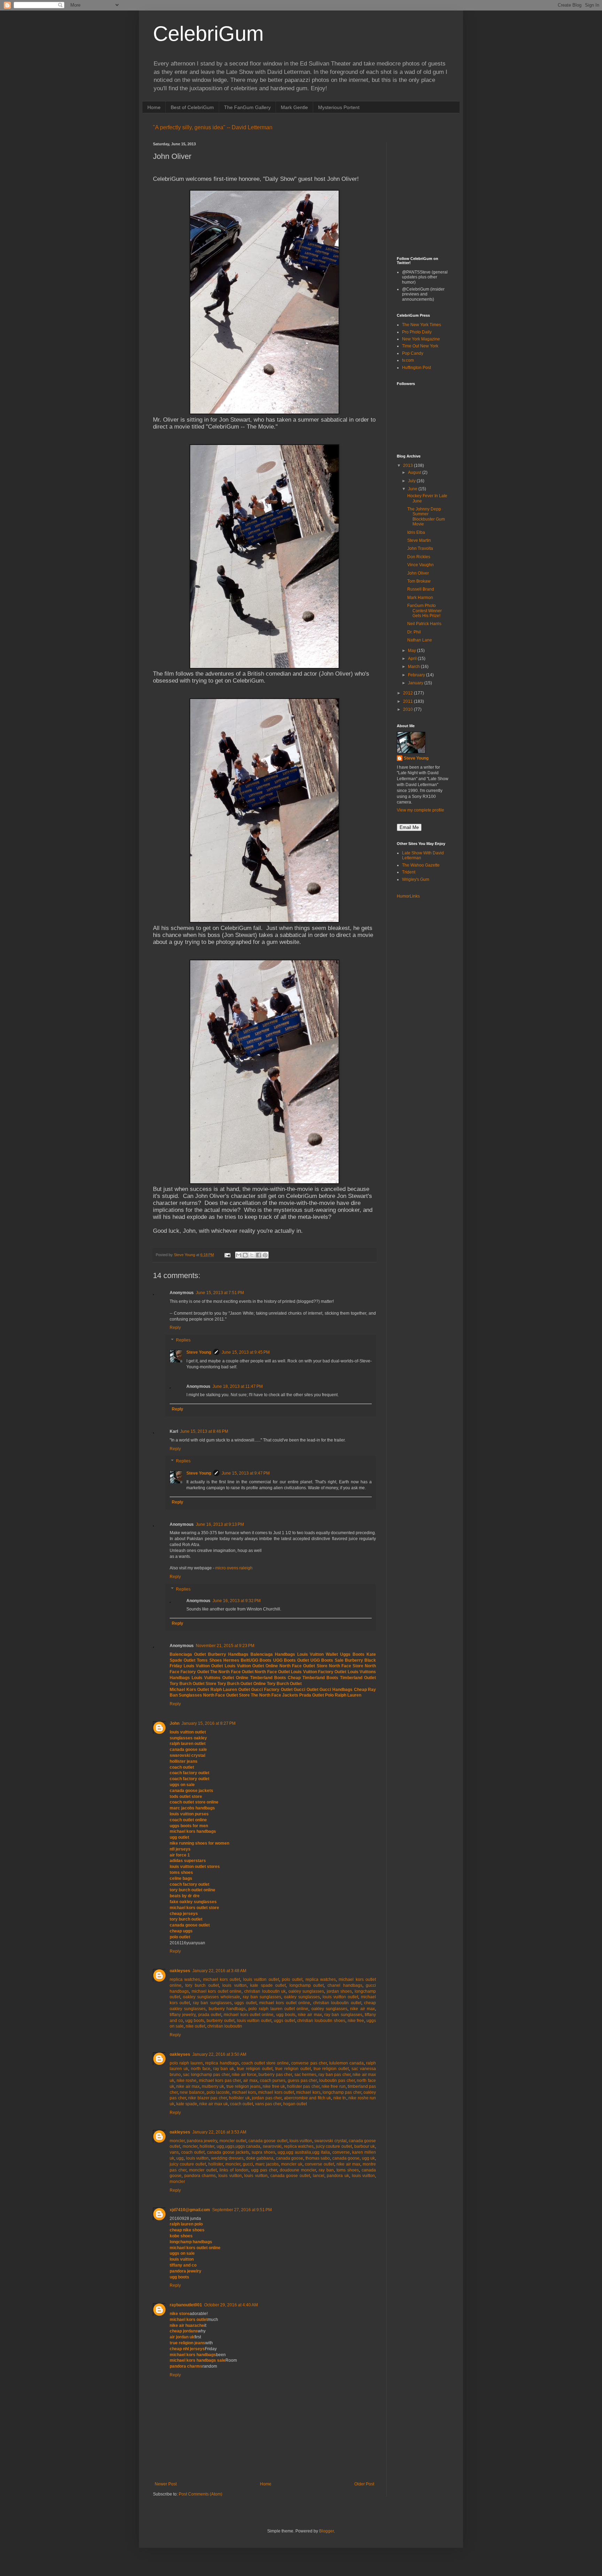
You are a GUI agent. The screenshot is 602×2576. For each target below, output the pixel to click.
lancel (319, 2176)
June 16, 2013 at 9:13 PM (220, 1524)
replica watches (185, 1979)
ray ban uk (224, 2069)
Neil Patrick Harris (424, 624)
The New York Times (422, 325)
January (416, 683)
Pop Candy (413, 353)
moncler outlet (233, 2141)
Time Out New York (420, 346)
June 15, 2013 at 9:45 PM (246, 1352)
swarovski (272, 2146)
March (414, 667)
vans (174, 2152)
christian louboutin (225, 2026)
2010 (408, 709)
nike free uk (274, 2086)
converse (341, 2152)
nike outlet (195, 2026)
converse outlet (319, 2164)
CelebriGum (208, 34)
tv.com (408, 360)
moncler (177, 2141)
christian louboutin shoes (321, 2021)
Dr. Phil (414, 632)
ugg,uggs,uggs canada (239, 2146)
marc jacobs (267, 2164)
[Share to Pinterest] (265, 1255)
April (413, 659)
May (412, 651)
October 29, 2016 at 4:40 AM (231, 2305)
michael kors (244, 2092)
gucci (248, 2164)
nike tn (340, 2098)
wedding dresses (227, 2158)
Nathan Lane (420, 640)
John (175, 1723)
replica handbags (222, 2063)
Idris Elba (416, 532)
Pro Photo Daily (417, 332)
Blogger (326, 2531)
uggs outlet (245, 2003)
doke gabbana (260, 2158)
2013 (408, 466)
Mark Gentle (294, 107)
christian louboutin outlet (337, 2003)
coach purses (273, 2081)
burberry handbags (227, 2009)
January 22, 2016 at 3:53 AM (219, 2132)
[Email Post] (227, 1255)
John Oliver (418, 573)
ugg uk (368, 2158)
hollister (207, 2146)
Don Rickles (419, 557)
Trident (409, 872)
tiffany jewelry (183, 2015)
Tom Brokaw (419, 581)
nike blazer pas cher (207, 2098)
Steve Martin (419, 540)
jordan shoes (339, 1991)
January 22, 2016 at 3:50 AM (219, 2054)
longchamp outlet (307, 1985)
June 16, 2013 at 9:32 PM (237, 1601)
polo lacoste (218, 2092)
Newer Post (166, 2484)
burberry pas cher (275, 2075)
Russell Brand (421, 589)
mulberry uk (213, 2086)
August (415, 472)
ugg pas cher (264, 2170)
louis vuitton (234, 1985)
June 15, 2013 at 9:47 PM (246, 1473)
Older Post (364, 2484)
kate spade (187, 2104)
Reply (175, 1328)
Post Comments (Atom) (200, 2494)
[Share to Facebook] (258, 1255)
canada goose (290, 2158)
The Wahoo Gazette (421, 865)
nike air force (244, 2075)
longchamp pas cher (342, 2092)
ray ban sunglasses (262, 1997)
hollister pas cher (303, 2086)
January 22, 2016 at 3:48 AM (219, 1971)
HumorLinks (408, 896)
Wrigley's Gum (416, 879)
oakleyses (180, 1971)
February (417, 675)
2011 (408, 701)
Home (154, 107)
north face (201, 2069)
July (412, 481)
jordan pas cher (267, 2098)
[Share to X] (252, 1255)
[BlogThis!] (245, 1255)
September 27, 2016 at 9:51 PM (242, 2210)
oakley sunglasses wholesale (211, 1997)
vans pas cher (268, 2104)
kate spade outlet (268, 1985)
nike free (356, 2021)
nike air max (362, 2009)
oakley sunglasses (306, 1991)
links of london (234, 2170)
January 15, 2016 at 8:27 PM (209, 1723)
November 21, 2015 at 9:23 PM (225, 1646)
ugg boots (286, 2015)
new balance (192, 2092)
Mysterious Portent (339, 107)
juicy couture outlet (334, 2146)
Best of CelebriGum (192, 107)
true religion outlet (255, 2069)
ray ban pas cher (334, 2075)
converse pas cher (309, 2063)
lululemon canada (346, 2063)
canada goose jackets (228, 2152)
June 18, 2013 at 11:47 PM (238, 1386)
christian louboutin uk (265, 1991)
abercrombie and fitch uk (308, 2098)
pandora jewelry (202, 2141)
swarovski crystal (330, 2141)
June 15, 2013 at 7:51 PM (220, 1293)
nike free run (334, 2086)
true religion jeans (244, 2086)
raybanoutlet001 (186, 2305)
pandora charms (200, 2176)
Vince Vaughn (420, 565)
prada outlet (210, 2015)
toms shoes (348, 2170)
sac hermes (305, 2075)
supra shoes (263, 2152)
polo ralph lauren (186, 2063)
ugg (180, 2158)
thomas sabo (318, 2158)
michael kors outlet (222, 1979)
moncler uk (292, 2164)
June (413, 489)
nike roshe (187, 2081)
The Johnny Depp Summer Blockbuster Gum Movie (426, 517)
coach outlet (241, 2104)
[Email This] (239, 1255)
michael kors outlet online (217, 1991)
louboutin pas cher (337, 2081)
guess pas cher (302, 2081)
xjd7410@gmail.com (190, 2210)
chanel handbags (345, 1985)
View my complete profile (420, 810)
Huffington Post (416, 368)
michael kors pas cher (220, 2081)
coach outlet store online (265, 2063)
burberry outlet (221, 2021)
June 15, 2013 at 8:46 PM (204, 1431)
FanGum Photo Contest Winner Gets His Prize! (425, 611)
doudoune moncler (298, 2170)
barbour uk (365, 2146)
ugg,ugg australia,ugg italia (304, 2152)
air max (250, 2081)
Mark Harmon (420, 598)
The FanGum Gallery (247, 107)
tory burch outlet (202, 1985)
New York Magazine (421, 339)
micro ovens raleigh (234, 1568)
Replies (183, 1340)
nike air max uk (214, 2104)
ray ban (326, 2170)
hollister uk (239, 2098)
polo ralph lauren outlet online (278, 2009)
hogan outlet (295, 2104)
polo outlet (292, 1979)
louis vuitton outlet (261, 1979)
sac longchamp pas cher (206, 2075)
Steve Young (199, 1352)
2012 (408, 693)
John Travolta (420, 548)
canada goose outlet (268, 2141)
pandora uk (338, 2176)
